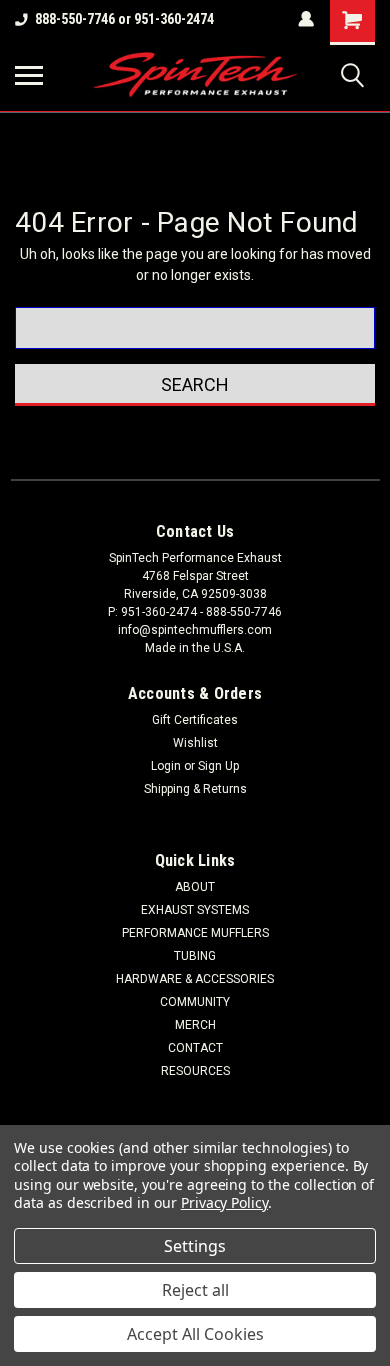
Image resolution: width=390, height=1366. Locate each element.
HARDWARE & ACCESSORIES (195, 979)
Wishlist (195, 743)
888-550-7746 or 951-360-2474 (124, 19)
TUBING (195, 956)
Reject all (195, 1290)
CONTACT (195, 1048)
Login (166, 766)
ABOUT (195, 887)
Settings (195, 1246)
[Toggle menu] (29, 75)
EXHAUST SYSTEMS (195, 910)
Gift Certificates (195, 720)
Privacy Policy (224, 1202)
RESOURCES (195, 1071)
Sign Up (218, 766)
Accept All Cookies (195, 1334)
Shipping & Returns (195, 789)
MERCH (195, 1025)
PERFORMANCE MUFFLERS (195, 933)
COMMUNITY (195, 1002)
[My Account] (306, 19)
